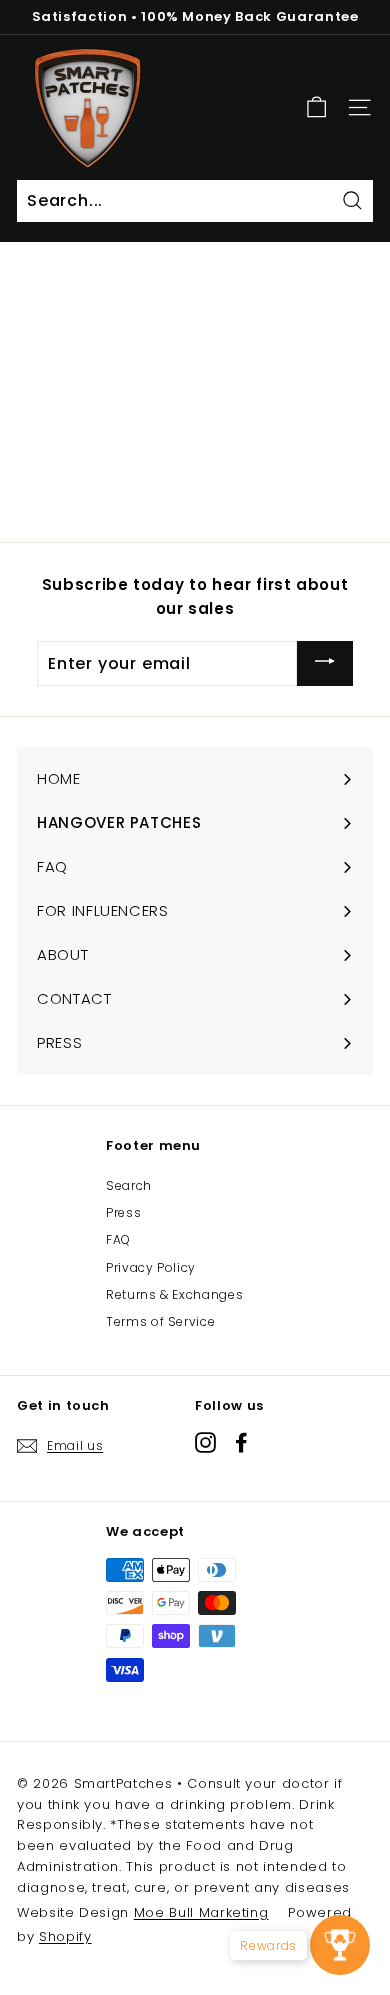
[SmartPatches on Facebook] (241, 1442)
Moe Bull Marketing (201, 1912)
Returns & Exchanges (174, 1294)
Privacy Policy (151, 1267)
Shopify (65, 1936)
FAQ (118, 1239)
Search (129, 1185)
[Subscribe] (325, 663)
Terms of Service (160, 1321)
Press (123, 1212)
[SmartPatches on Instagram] (205, 1442)
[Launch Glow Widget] (340, 1945)
